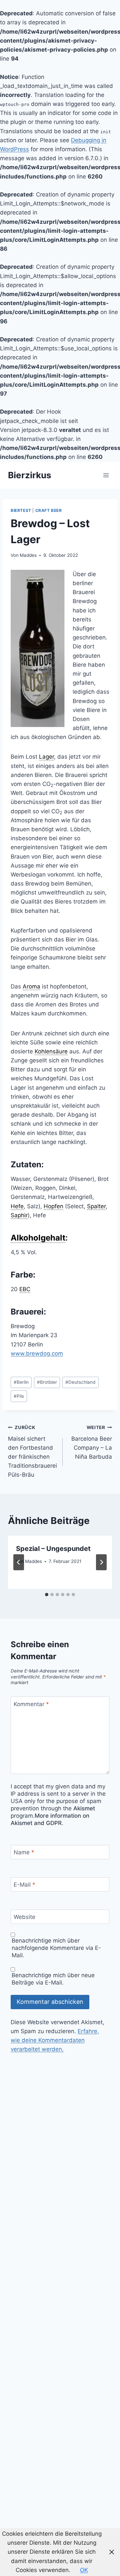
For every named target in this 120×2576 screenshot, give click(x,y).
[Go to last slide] (19, 1562)
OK (84, 2570)
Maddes (28, 555)
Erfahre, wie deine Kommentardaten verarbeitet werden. (55, 2040)
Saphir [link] (19, 1215)
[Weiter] (101, 1562)
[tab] (47, 1595)
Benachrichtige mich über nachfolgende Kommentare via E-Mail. (56, 1948)
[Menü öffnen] (106, 475)
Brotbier (47, 1382)
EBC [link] (25, 1289)
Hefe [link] (17, 1206)
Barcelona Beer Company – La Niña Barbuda (92, 1442)
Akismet (84, 1808)
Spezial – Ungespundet (53, 1549)
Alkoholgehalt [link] (38, 1238)
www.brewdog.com (37, 1353)
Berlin (21, 1382)
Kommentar (31, 1704)
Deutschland (80, 1382)
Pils (19, 1396)
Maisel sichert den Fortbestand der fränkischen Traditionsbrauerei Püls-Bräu (32, 1451)
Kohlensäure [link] (51, 1051)
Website (24, 1917)
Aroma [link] (31, 986)
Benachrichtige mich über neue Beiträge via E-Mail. (53, 1979)
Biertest (21, 510)
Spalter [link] (96, 1206)
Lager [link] (46, 757)
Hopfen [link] (53, 1206)
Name (24, 1852)
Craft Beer (49, 510)
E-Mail (24, 1885)
